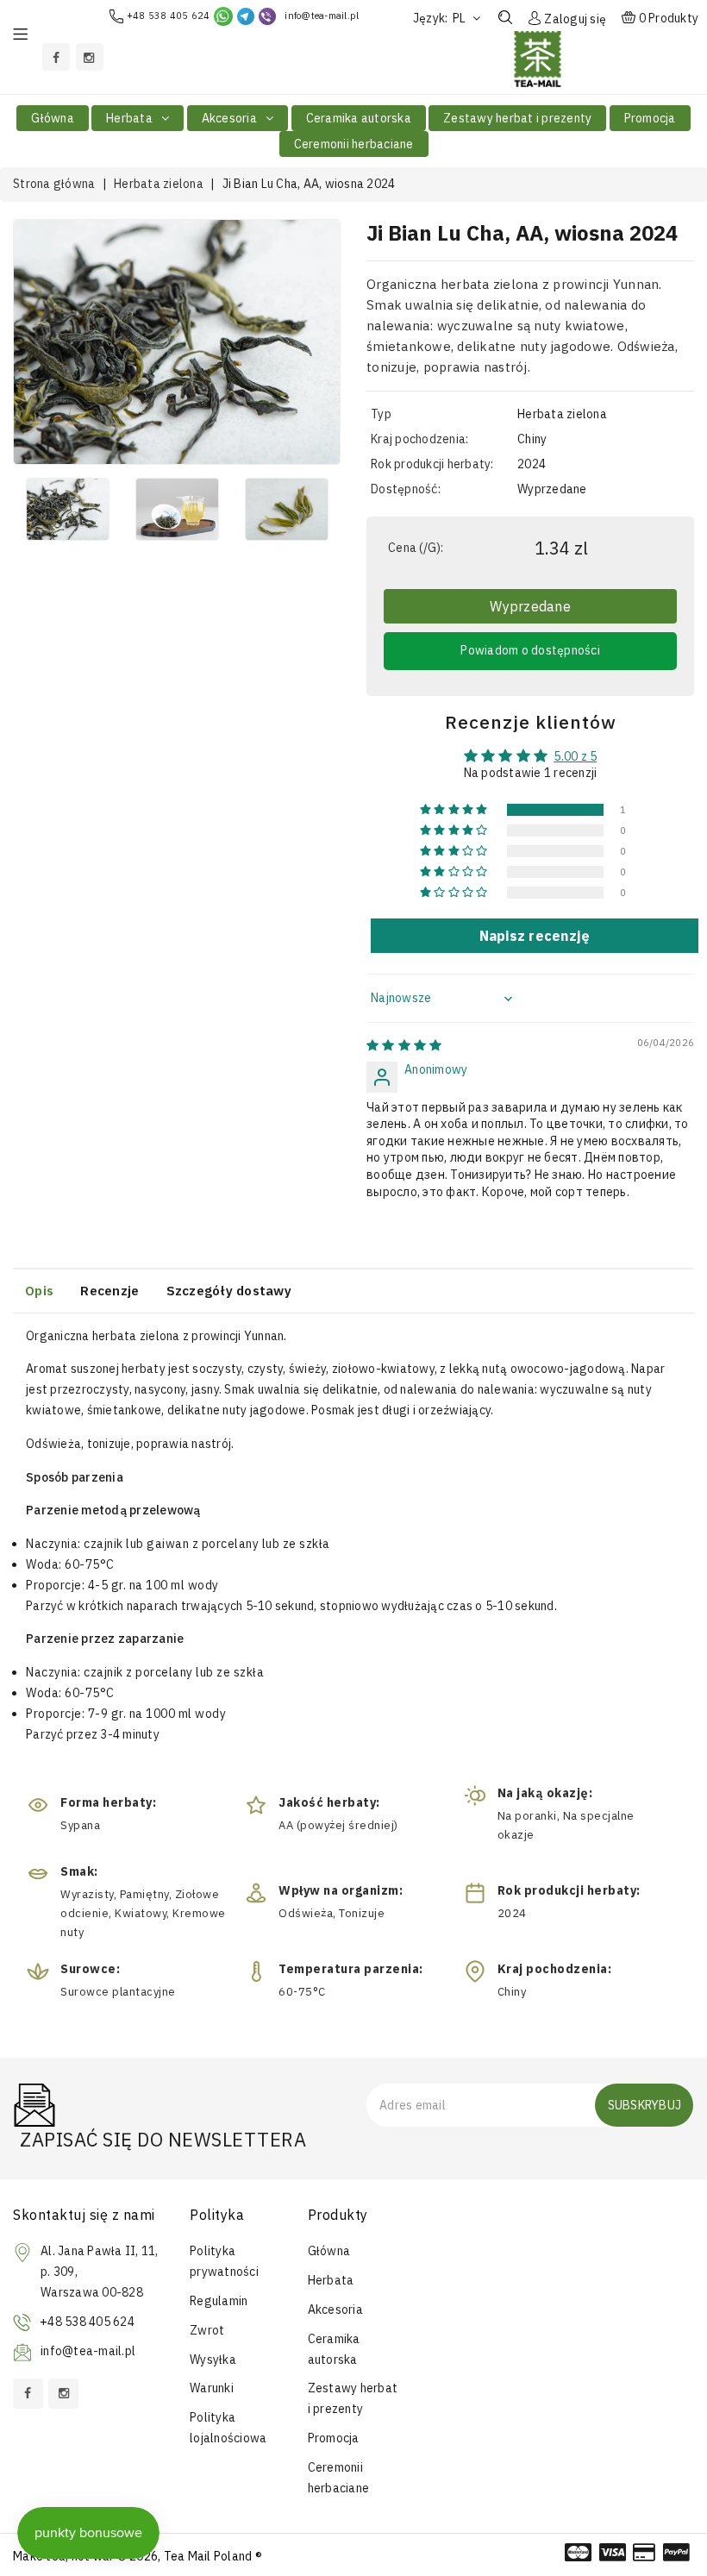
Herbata (131, 118)
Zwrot (207, 2330)
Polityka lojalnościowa (228, 2428)
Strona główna (54, 184)
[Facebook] (56, 57)
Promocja (650, 118)
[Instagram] (90, 57)
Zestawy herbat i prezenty (517, 118)
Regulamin (219, 2301)
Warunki (212, 2388)
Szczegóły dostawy (229, 1291)
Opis (39, 1291)
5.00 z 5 (575, 756)
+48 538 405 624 (169, 16)
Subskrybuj (645, 2105)
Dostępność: (406, 489)
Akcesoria (231, 118)
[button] (455, 810)
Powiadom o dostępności (530, 650)
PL (461, 18)
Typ (381, 414)
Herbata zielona (159, 184)
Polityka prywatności (224, 2261)
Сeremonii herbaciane (354, 144)
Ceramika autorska (359, 118)
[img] (404, 1045)
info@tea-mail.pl (322, 16)
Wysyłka (213, 2360)
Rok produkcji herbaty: (432, 464)
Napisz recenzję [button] (535, 936)
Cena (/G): (416, 548)
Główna (53, 118)
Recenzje (109, 1291)
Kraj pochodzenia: (419, 439)
